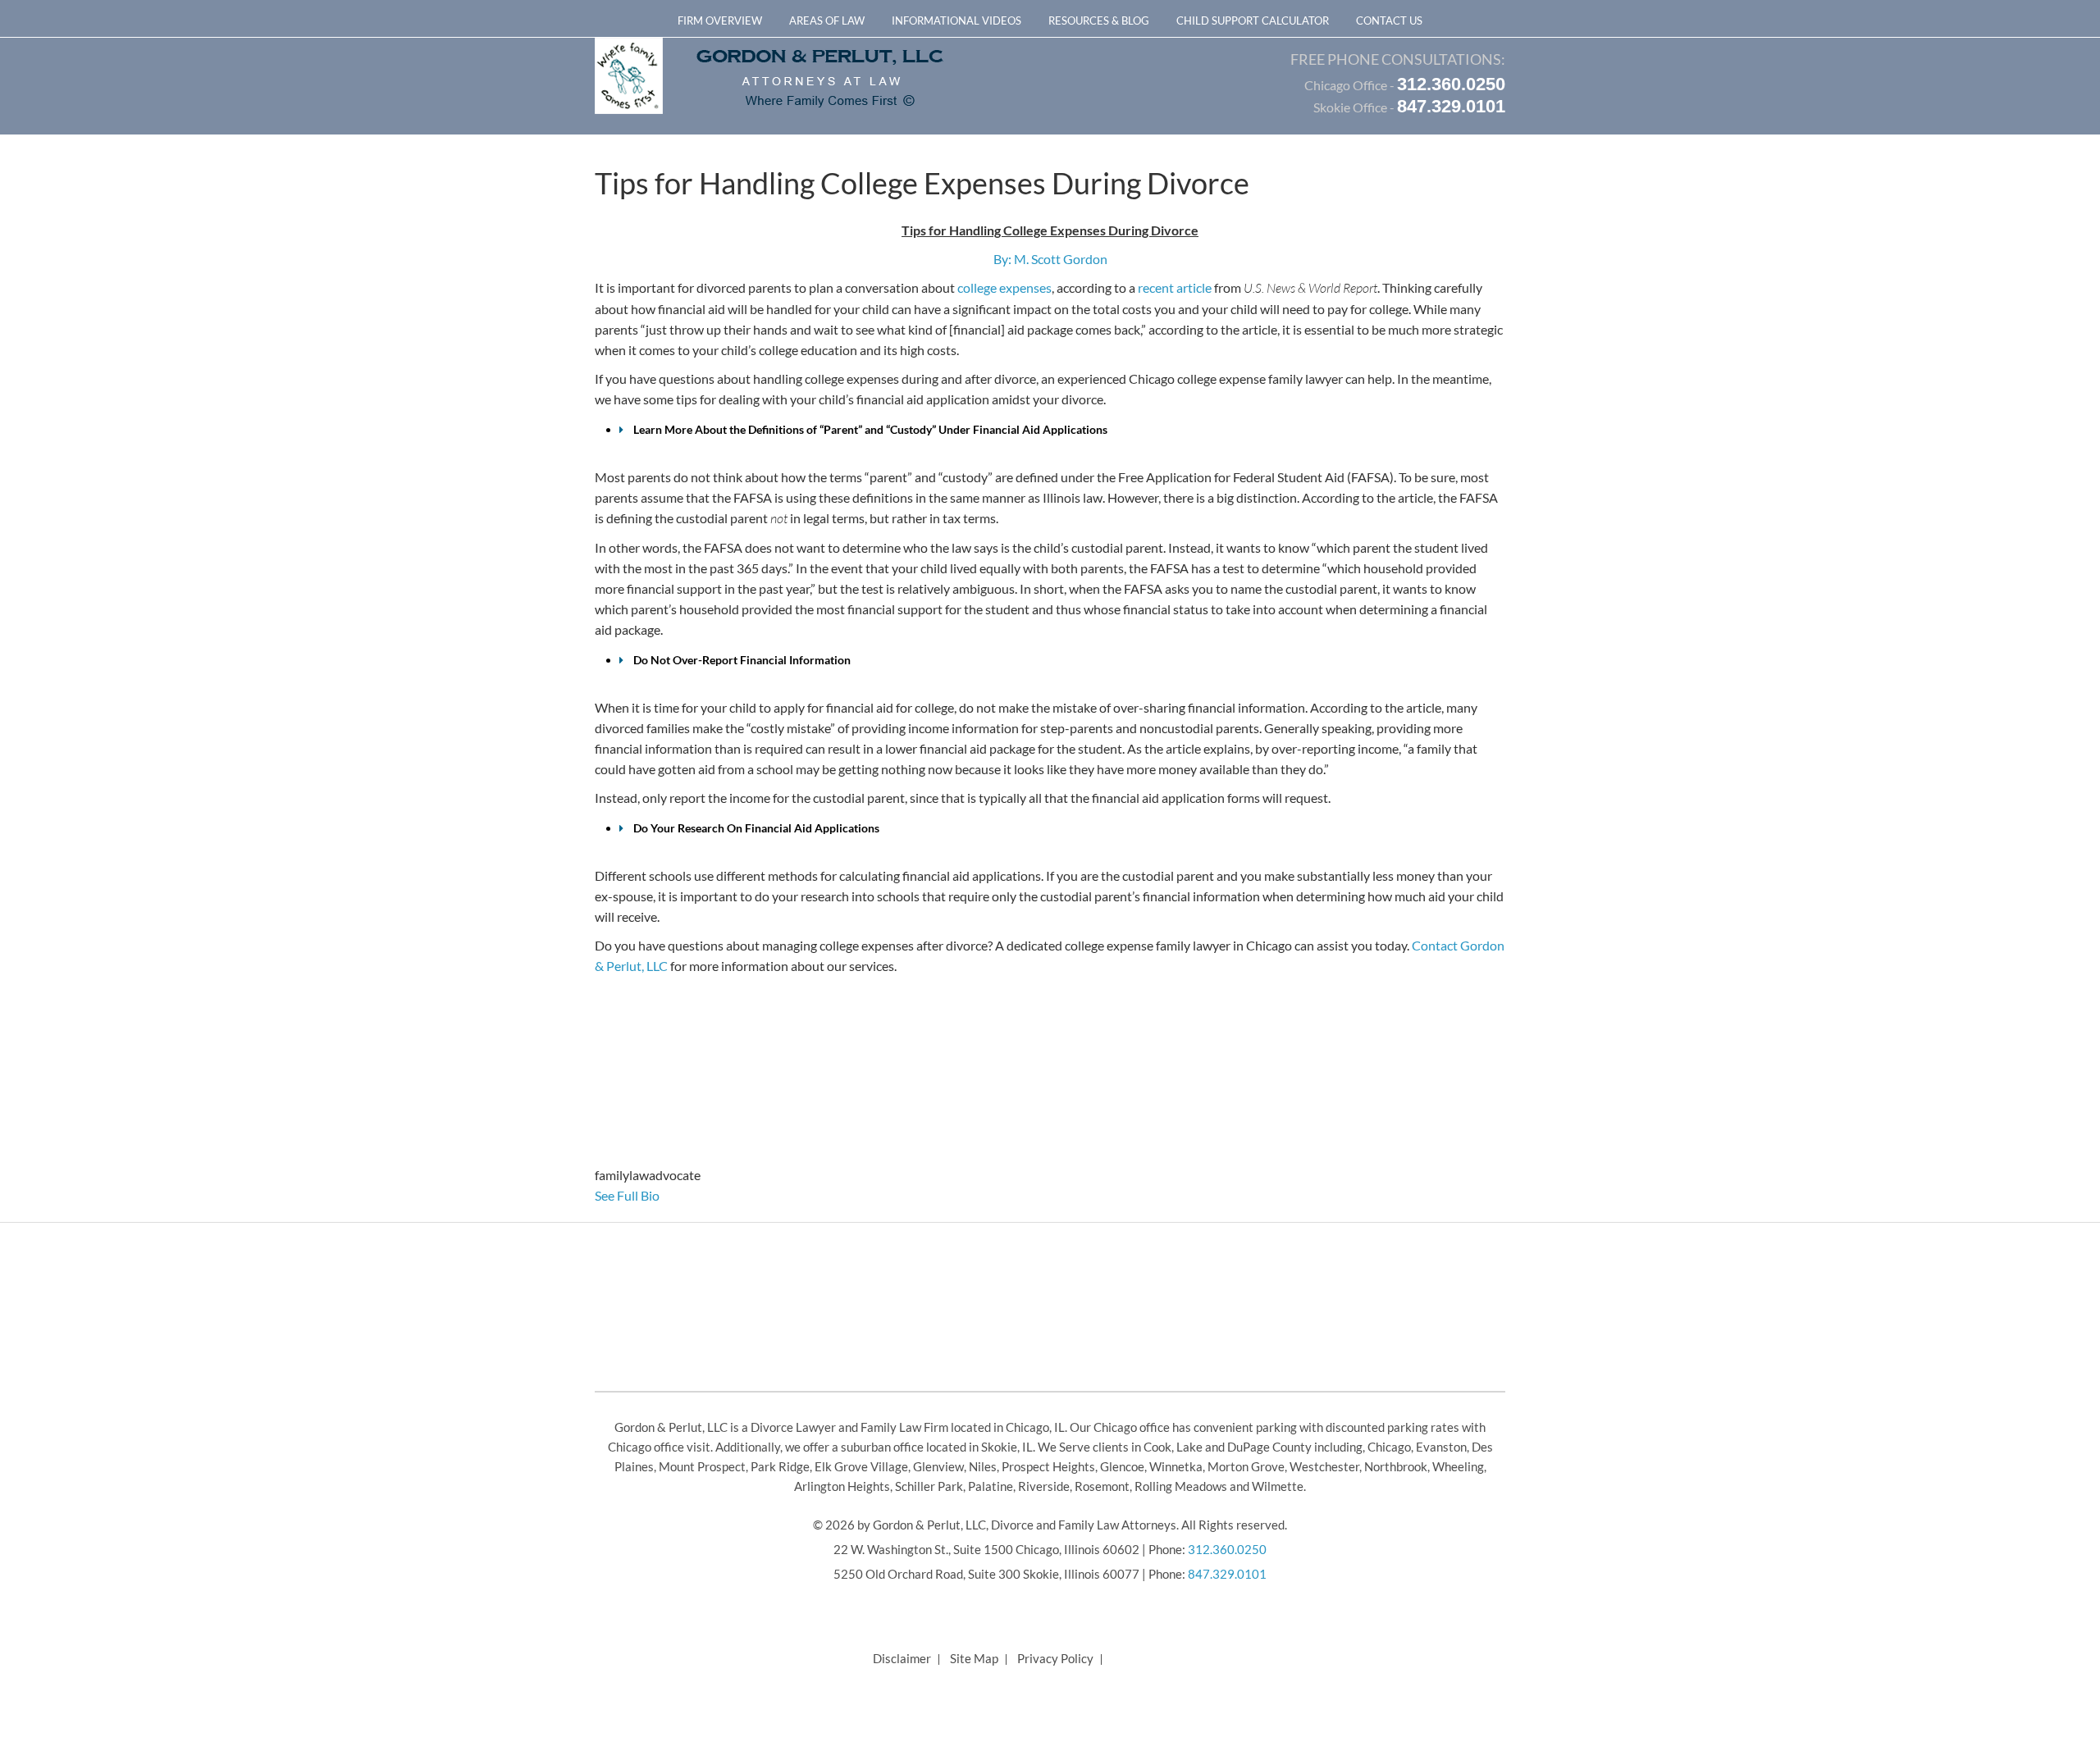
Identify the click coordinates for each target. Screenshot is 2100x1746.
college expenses (1004, 287)
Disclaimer (902, 1658)
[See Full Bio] (669, 1195)
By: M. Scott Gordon (1050, 259)
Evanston (1441, 1447)
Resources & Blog (1099, 21)
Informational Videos (956, 21)
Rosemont (1102, 1486)
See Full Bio (627, 1195)
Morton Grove (1246, 1466)
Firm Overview (720, 21)
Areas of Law (827, 21)
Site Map (974, 1658)
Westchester (1324, 1466)
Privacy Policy (1055, 1658)
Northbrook (1396, 1466)
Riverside (1044, 1486)
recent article (1175, 287)
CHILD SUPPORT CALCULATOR (1253, 21)
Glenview (938, 1466)
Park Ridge (780, 1466)
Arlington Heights (842, 1486)
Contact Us (1389, 21)
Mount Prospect (702, 1466)
